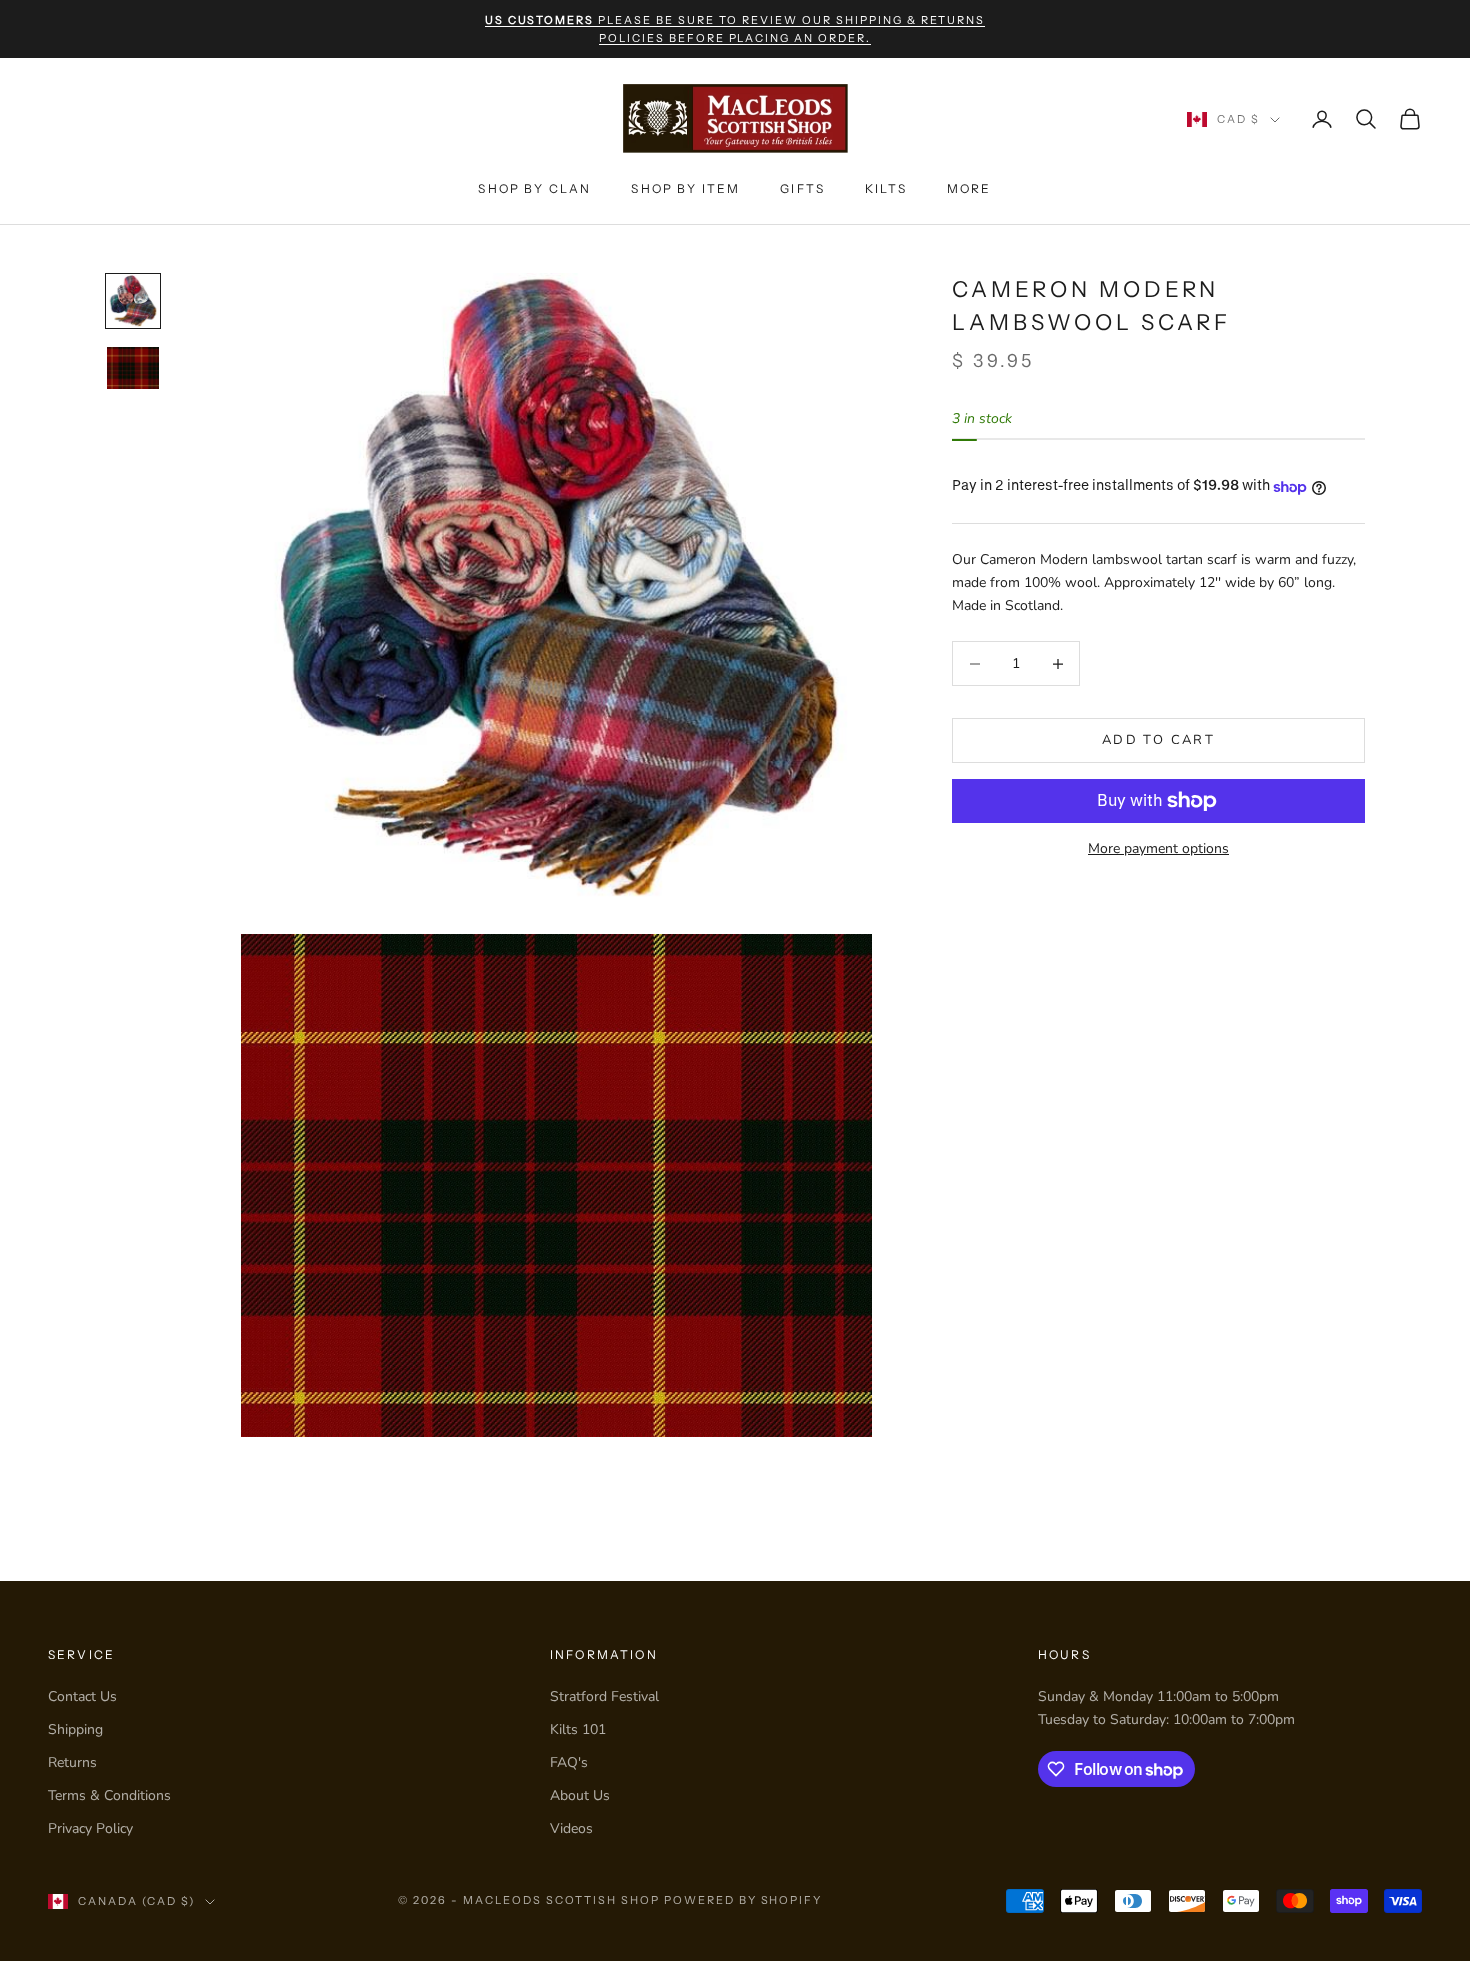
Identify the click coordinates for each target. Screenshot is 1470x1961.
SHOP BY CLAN (534, 188)
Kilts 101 (578, 1729)
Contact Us (82, 1696)
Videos (571, 1828)
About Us (580, 1795)
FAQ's (569, 1762)
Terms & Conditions (109, 1795)
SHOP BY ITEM (685, 188)
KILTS (886, 188)
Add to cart (1158, 740)
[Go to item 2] (133, 367)
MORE (969, 188)
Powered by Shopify (743, 1900)
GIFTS (802, 188)
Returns (72, 1762)
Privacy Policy (90, 1828)
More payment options (1158, 848)
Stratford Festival (604, 1696)
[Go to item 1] (133, 301)
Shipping (75, 1729)
